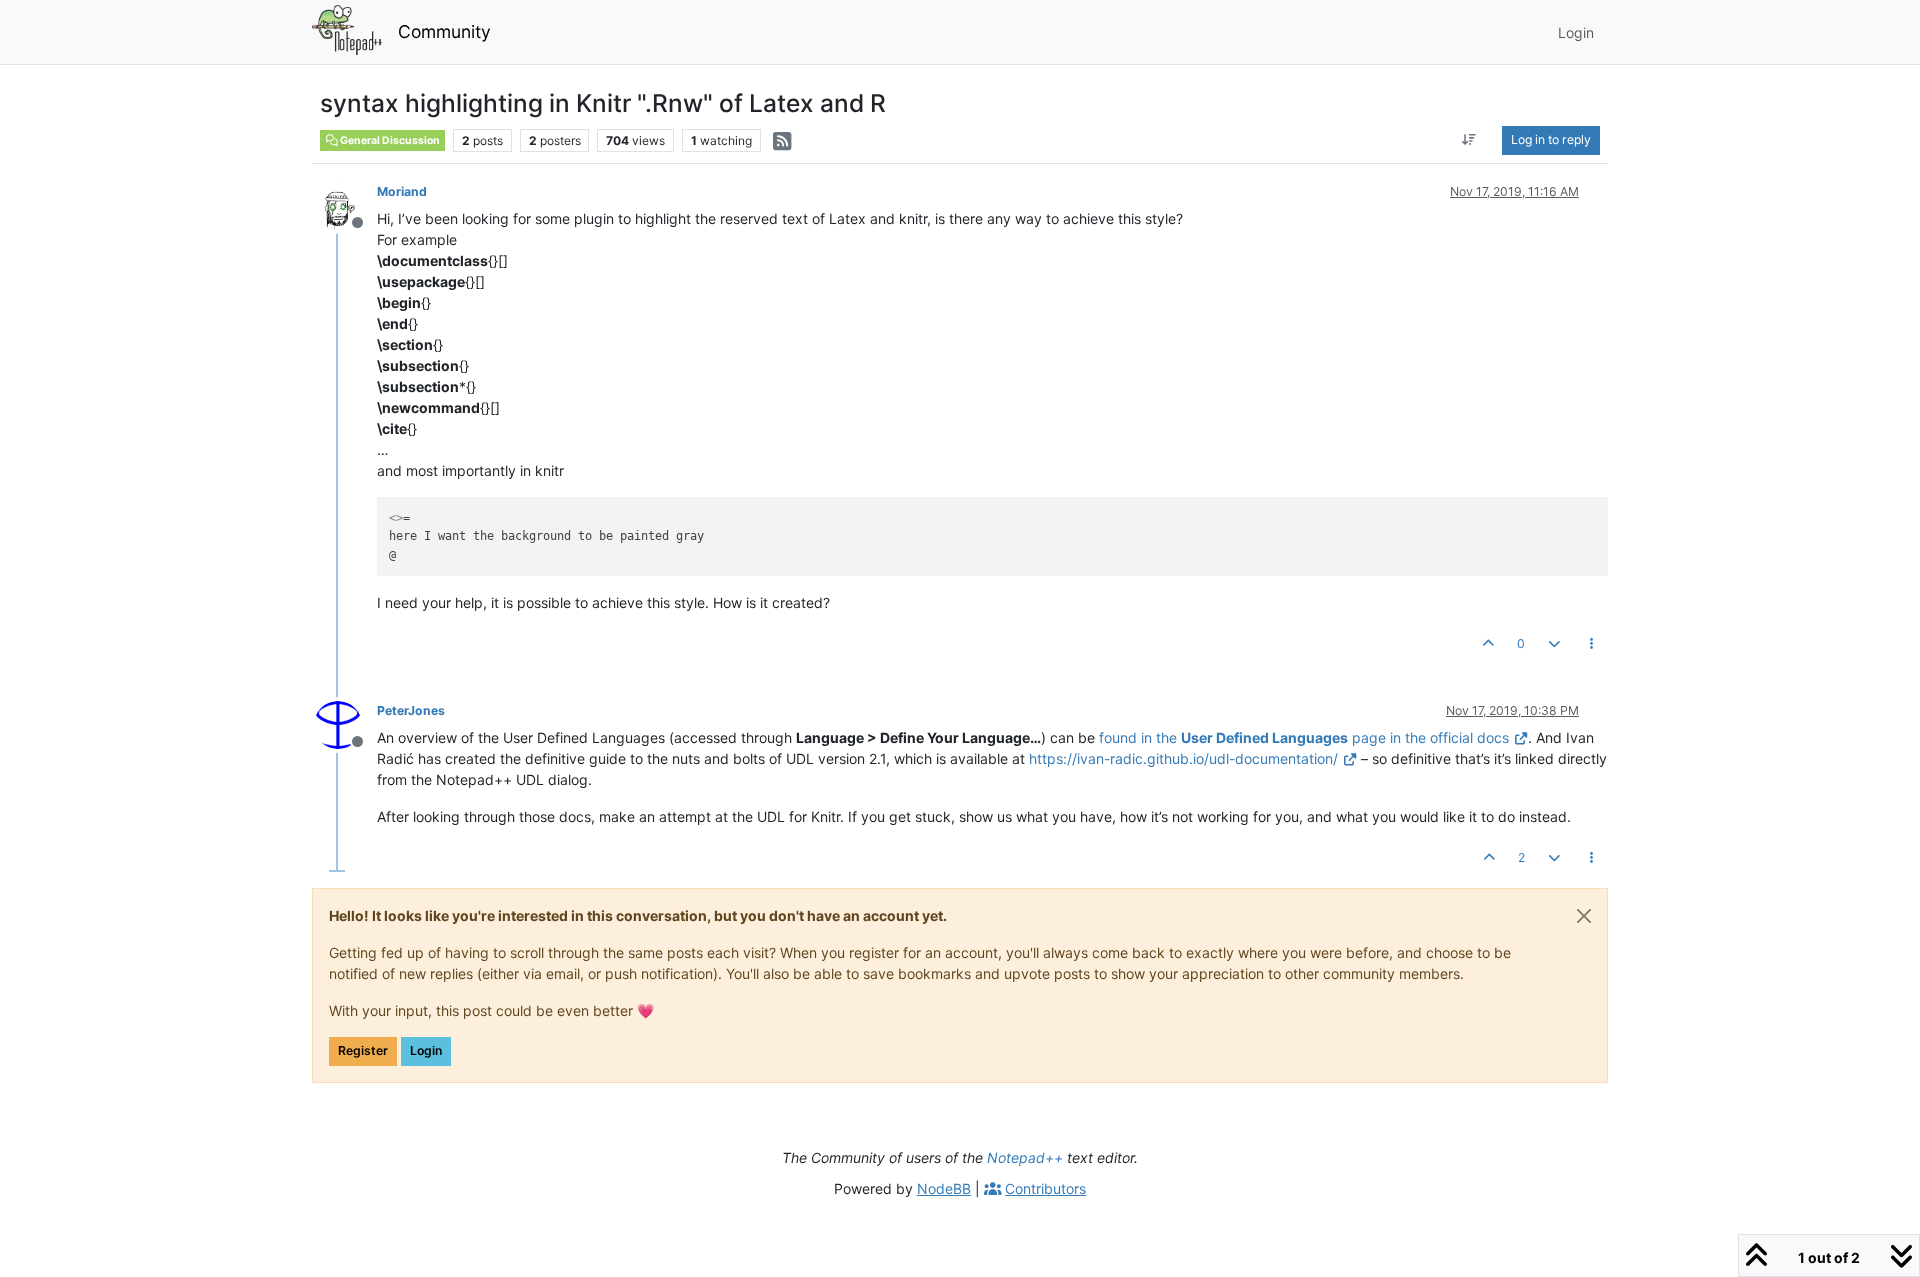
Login (426, 1050)
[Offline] (345, 204)
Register (363, 1050)
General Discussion (389, 140)
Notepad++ (1025, 1157)
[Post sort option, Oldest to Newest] (1469, 140)
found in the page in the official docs (1304, 737)
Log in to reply (1551, 139)
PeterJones (411, 710)
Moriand (402, 191)
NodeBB (944, 1188)
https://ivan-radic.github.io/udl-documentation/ (1183, 758)
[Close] (1584, 916)
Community (444, 31)
